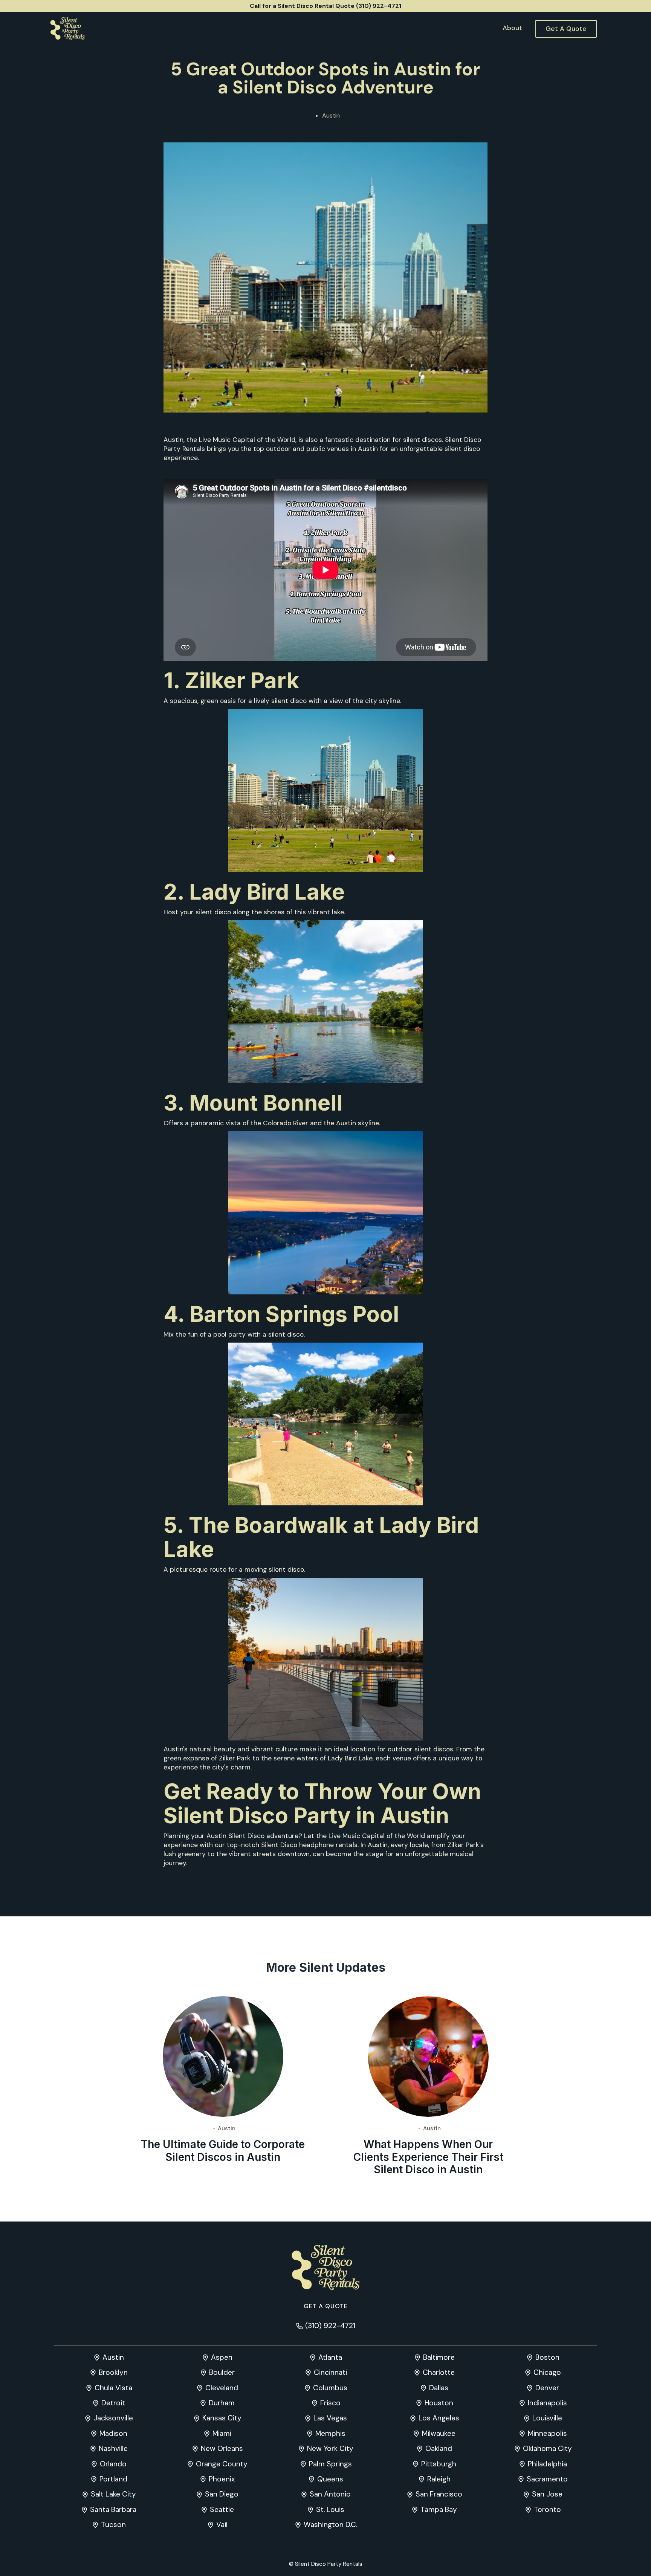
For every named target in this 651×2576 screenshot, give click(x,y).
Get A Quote (566, 29)
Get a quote (326, 2306)
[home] (67, 29)
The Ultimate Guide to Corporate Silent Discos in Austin (223, 2151)
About (512, 28)
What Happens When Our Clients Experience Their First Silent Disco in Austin (428, 2157)
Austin (331, 115)
